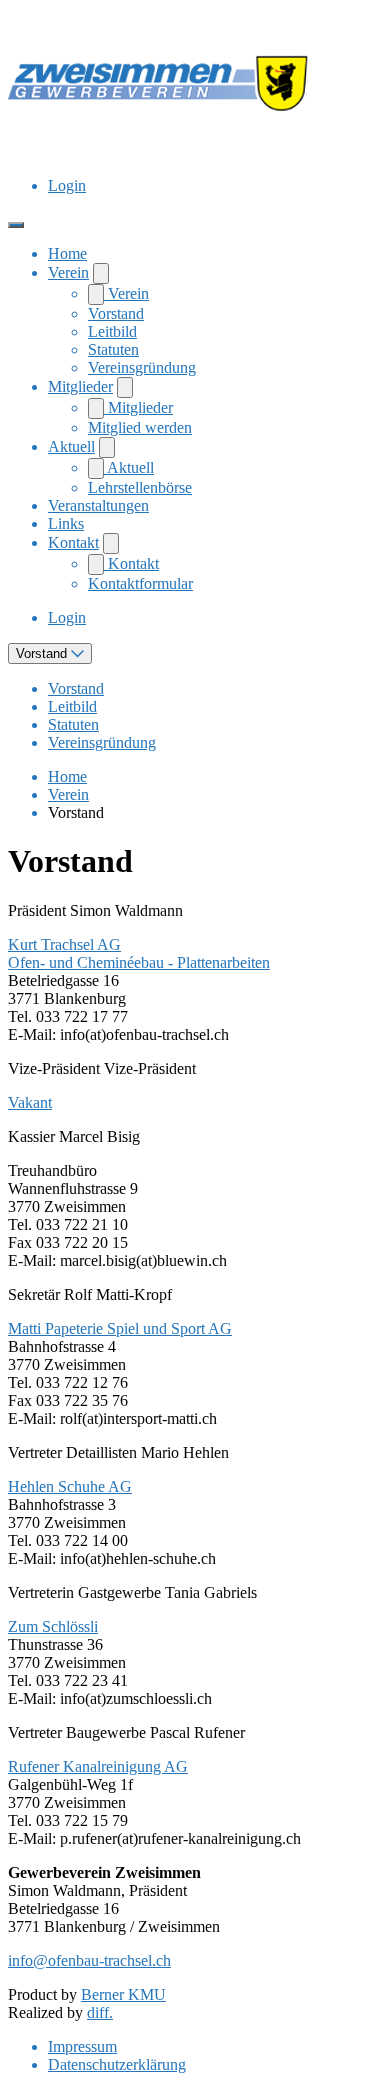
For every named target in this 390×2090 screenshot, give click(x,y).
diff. (100, 2012)
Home (67, 253)
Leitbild (112, 331)
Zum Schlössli (53, 1626)
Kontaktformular (140, 583)
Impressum (82, 2046)
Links (66, 523)
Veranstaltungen (98, 505)
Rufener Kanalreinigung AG (98, 1766)
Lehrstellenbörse (140, 487)
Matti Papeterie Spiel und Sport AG (120, 1328)
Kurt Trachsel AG (64, 944)
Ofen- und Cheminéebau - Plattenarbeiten (139, 962)
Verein (68, 272)
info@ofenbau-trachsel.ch (89, 1960)
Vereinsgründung (142, 367)
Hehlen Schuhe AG (70, 1486)
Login (67, 185)
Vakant (30, 1102)
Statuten (113, 349)
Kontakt (73, 542)
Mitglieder (80, 386)
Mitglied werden (140, 427)
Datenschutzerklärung (117, 2064)
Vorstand (116, 313)
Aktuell (71, 446)
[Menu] (16, 225)
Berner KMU (123, 1994)
